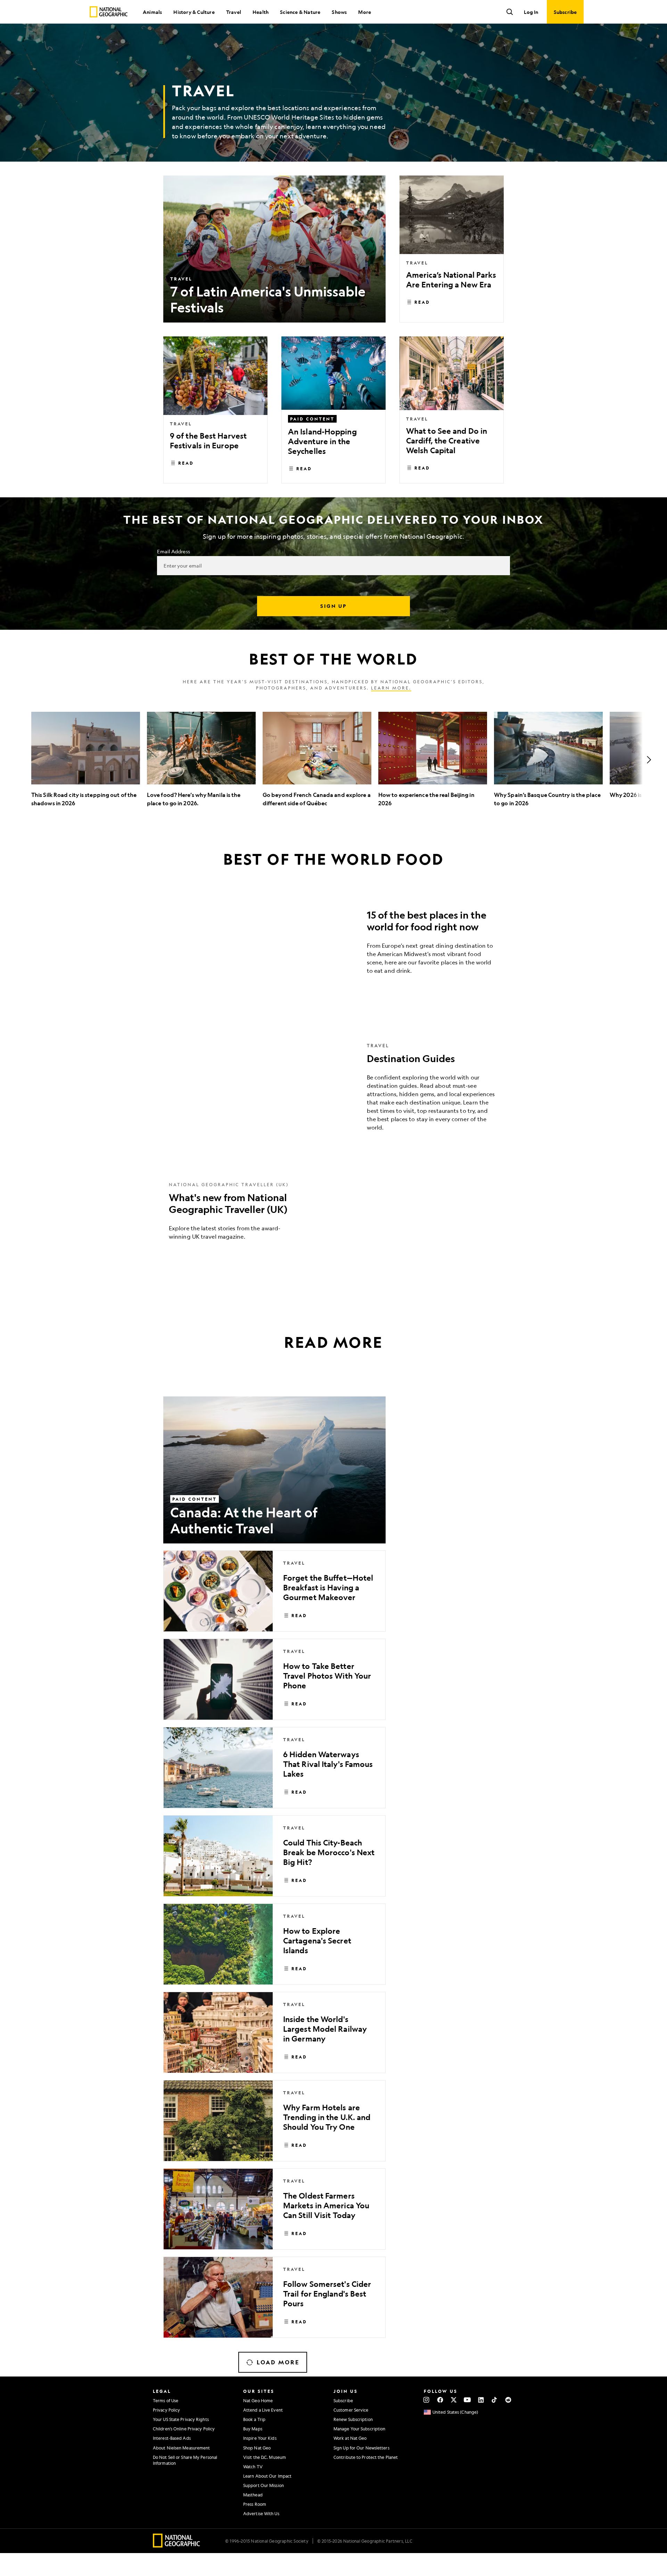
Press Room (255, 2504)
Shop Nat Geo (257, 2448)
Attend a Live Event (263, 2410)
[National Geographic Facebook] (440, 2400)
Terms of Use (166, 2400)
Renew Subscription (353, 2419)
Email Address (173, 551)
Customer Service (351, 2410)
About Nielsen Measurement (182, 2448)
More (365, 12)
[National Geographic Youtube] (467, 2400)
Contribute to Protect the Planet (366, 2457)
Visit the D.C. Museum (265, 2457)
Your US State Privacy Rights (181, 2419)
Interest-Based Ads (172, 2438)
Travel (234, 12)
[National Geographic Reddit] (508, 2400)
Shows (339, 12)
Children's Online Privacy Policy (184, 2429)
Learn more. (391, 688)
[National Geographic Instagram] (426, 2400)
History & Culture (194, 12)
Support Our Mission (263, 2485)
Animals (152, 12)
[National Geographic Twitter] (454, 2400)
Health (261, 12)
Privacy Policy (166, 2410)
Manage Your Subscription (359, 2429)
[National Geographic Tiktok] (495, 2400)
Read (422, 302)
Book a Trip (254, 2419)
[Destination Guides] (333, 1092)
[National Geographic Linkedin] (481, 2400)
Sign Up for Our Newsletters (361, 2448)
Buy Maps (253, 2429)
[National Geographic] (109, 12)
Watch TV (253, 2467)
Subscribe (343, 2400)
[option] (86, 760)
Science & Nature (300, 12)
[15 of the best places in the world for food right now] (333, 944)
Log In (531, 12)
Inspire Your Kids (260, 2438)
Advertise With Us (261, 2513)
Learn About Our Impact (267, 2476)
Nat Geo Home (258, 2400)
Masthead (253, 2495)
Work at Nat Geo (350, 2438)
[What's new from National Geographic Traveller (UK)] (333, 1216)
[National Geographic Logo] (177, 2545)
